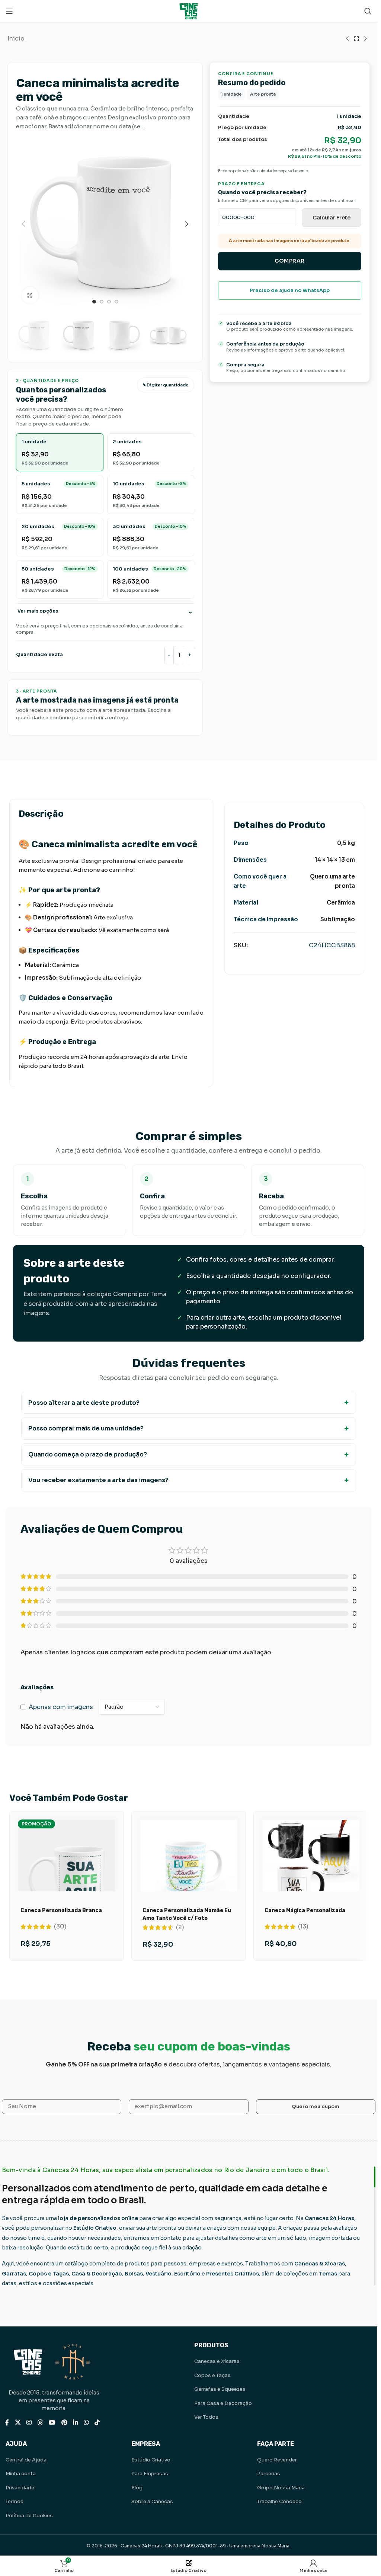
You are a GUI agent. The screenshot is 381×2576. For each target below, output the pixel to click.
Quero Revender (277, 2460)
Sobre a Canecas (152, 2501)
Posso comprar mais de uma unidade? (86, 1428)
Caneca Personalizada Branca (61, 1910)
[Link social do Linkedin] (75, 2423)
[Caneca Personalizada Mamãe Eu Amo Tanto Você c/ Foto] (189, 1868)
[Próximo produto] (365, 39)
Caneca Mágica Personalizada (305, 1910)
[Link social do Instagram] (29, 2423)
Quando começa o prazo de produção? (88, 1454)
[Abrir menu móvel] (9, 11)
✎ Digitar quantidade (166, 385)
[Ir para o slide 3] (109, 302)
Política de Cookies (29, 2516)
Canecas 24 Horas (141, 2546)
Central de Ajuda (26, 2460)
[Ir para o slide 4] (116, 302)
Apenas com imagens (61, 1707)
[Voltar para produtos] (356, 39)
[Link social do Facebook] (7, 2423)
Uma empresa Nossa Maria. (260, 2546)
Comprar (290, 261)
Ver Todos (206, 2417)
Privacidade (20, 2488)
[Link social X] (18, 2423)
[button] (23, 224)
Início (16, 38)
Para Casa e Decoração (223, 2403)
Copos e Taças (212, 2375)
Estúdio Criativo (151, 2460)
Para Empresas (150, 2474)
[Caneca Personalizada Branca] (67, 1882)
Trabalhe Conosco (279, 2501)
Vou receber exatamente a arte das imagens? (98, 1480)
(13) (303, 1927)
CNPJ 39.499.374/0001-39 (196, 2546)
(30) (60, 1927)
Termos (15, 2501)
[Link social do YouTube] (52, 2423)
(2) (180, 1927)
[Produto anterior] (348, 39)
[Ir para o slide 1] (94, 302)
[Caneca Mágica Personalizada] (311, 1868)
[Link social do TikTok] (97, 2423)
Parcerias (269, 2474)
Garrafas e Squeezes (220, 2389)
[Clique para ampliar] (30, 295)
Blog (137, 2488)
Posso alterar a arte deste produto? (84, 1403)
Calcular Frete (332, 218)
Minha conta (21, 2474)
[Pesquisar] (368, 11)
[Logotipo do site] (189, 11)
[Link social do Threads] (40, 2423)
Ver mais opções (38, 611)
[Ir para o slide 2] (102, 302)
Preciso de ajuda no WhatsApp (290, 290)
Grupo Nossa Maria (281, 2488)
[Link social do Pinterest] (64, 2423)
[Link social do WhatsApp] (86, 2423)
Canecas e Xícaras (217, 2361)
